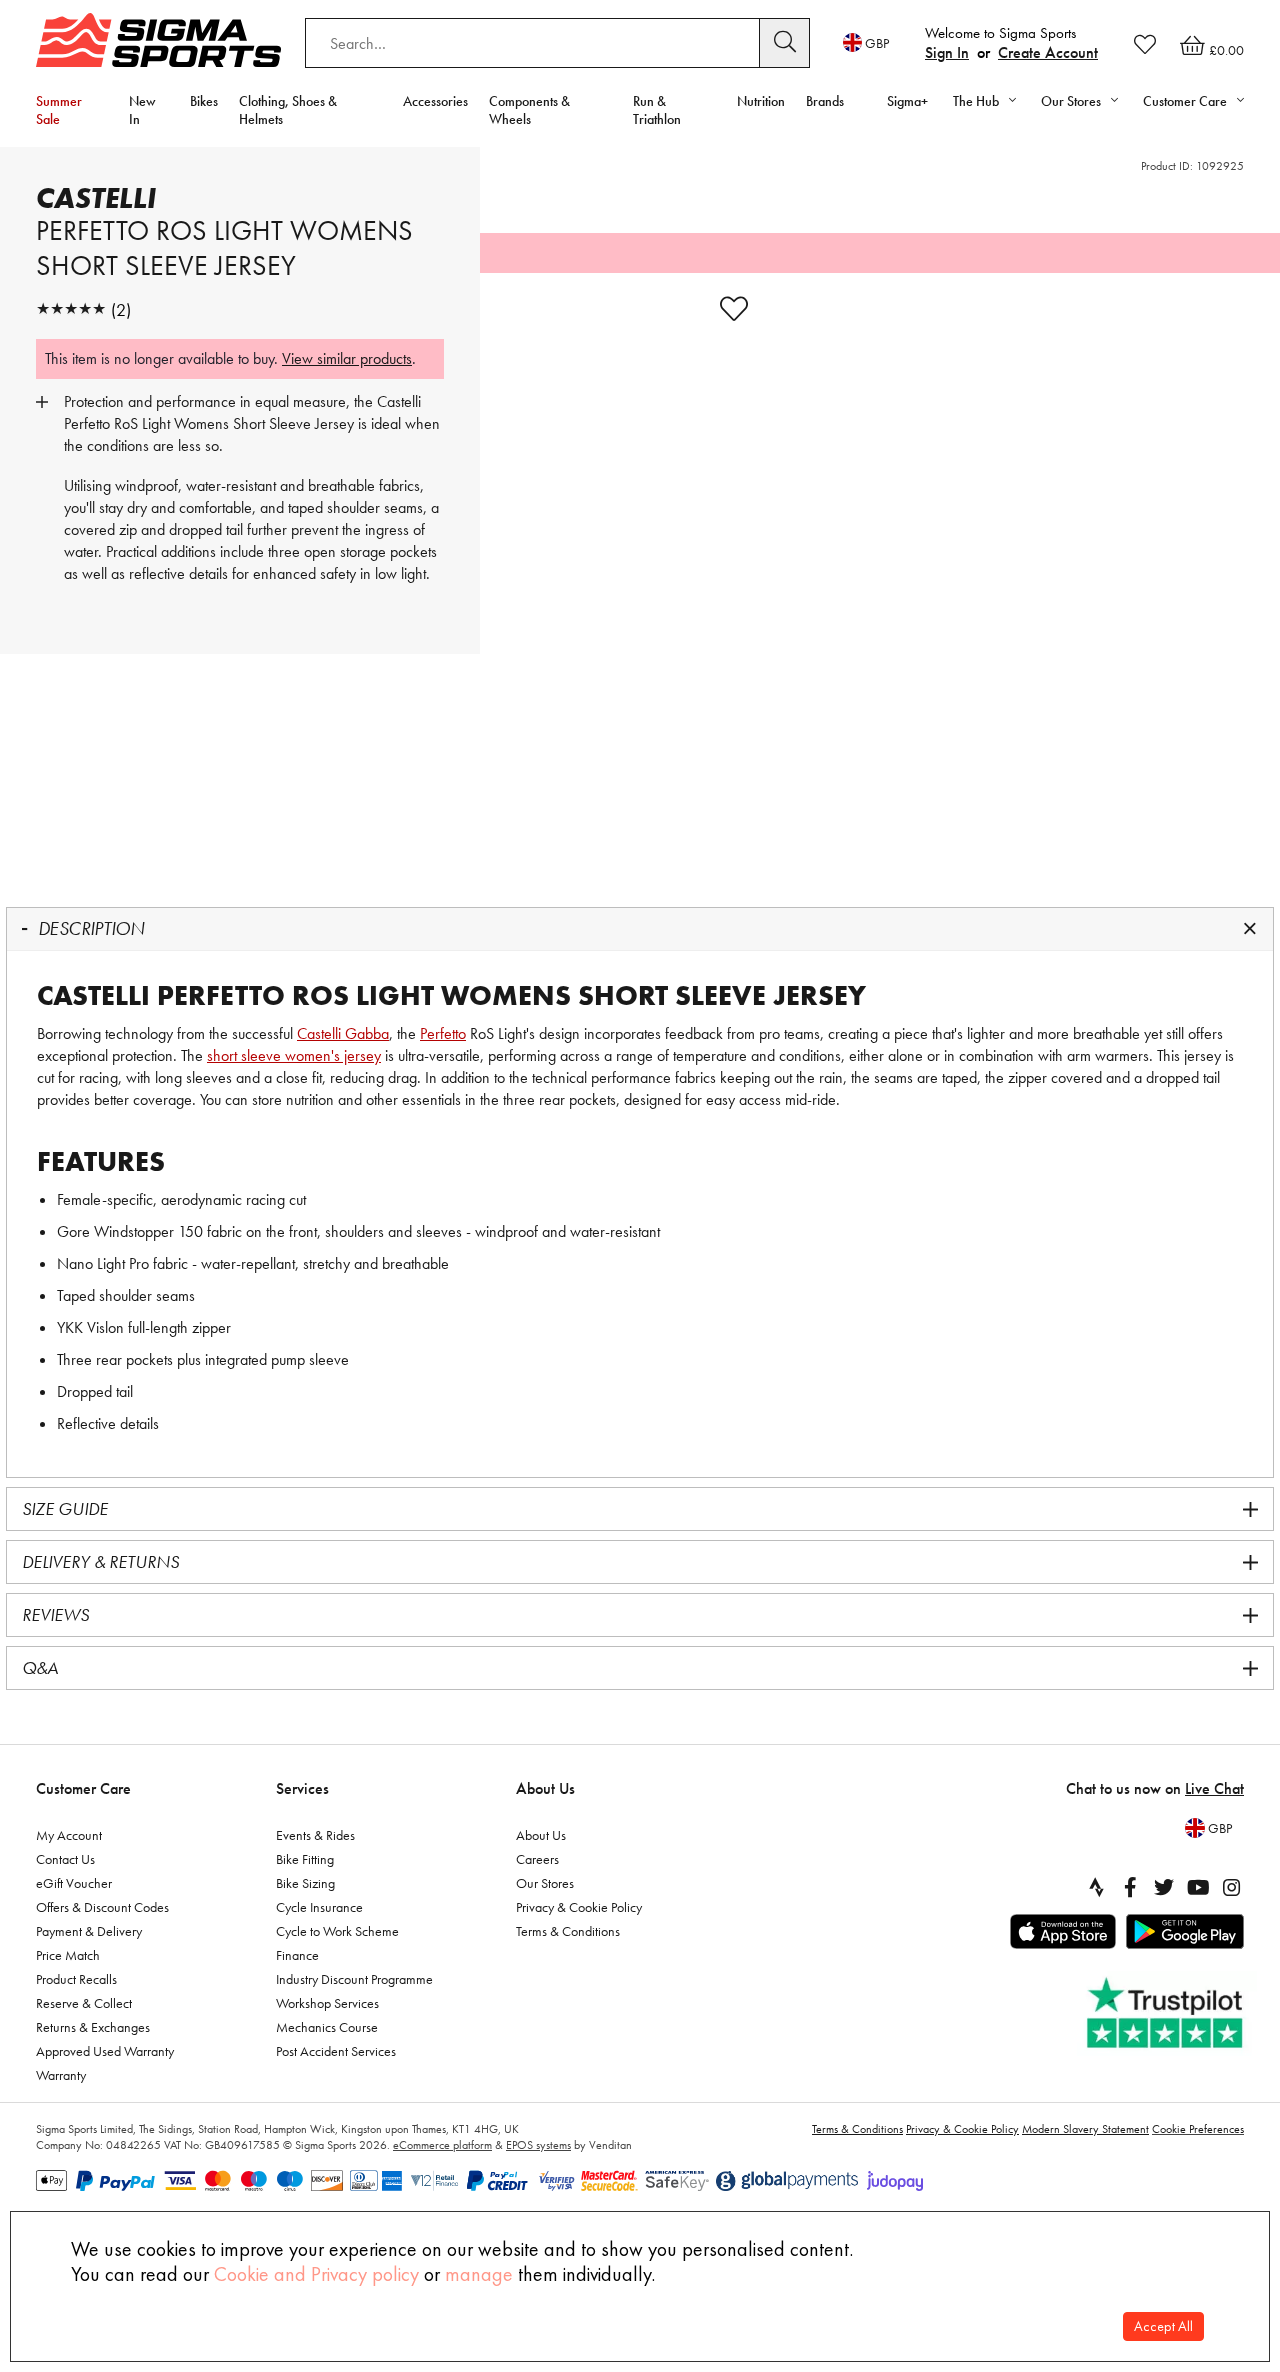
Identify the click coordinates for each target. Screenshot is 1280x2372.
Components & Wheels (529, 110)
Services (302, 1788)
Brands (825, 101)
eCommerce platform (442, 2145)
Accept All (1163, 2326)
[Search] (785, 43)
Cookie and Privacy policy (316, 2274)
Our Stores (545, 1883)
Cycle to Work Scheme (337, 1931)
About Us (545, 1788)
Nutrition (761, 101)
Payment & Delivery (89, 1931)
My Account (69, 1835)
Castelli (96, 198)
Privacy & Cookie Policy (579, 1907)
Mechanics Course (327, 2027)
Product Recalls (76, 1979)
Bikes (204, 101)
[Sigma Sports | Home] (158, 40)
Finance (297, 1955)
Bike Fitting (305, 1859)
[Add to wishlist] (734, 309)
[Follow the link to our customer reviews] (1167, 2013)
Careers (537, 1859)
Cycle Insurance (319, 1907)
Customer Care (83, 1788)
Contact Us (65, 1859)
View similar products (347, 358)
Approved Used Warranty (105, 2051)
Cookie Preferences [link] (1198, 2129)
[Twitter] (1164, 1887)
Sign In (947, 52)
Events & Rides (315, 1835)
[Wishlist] (1145, 44)
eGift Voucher (74, 1883)
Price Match (68, 1955)
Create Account (1048, 52)
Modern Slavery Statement (1085, 2129)
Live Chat (1214, 1788)
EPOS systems (538, 2145)
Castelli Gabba (343, 1033)
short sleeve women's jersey (294, 1055)
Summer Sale (59, 110)
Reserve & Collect (84, 2003)
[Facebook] (1130, 1887)
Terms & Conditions (568, 1931)
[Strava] (1096, 1887)
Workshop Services (327, 2003)
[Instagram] (1232, 1887)
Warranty (61, 2075)
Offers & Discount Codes (102, 1907)
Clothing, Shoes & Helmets (288, 110)
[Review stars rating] (71, 309)
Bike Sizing (305, 1883)
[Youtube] (1198, 1887)
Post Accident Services (336, 2051)
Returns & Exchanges (93, 2027)
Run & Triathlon (657, 110)
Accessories (435, 101)
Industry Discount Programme (354, 1979)
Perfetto (443, 1033)
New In (142, 110)
